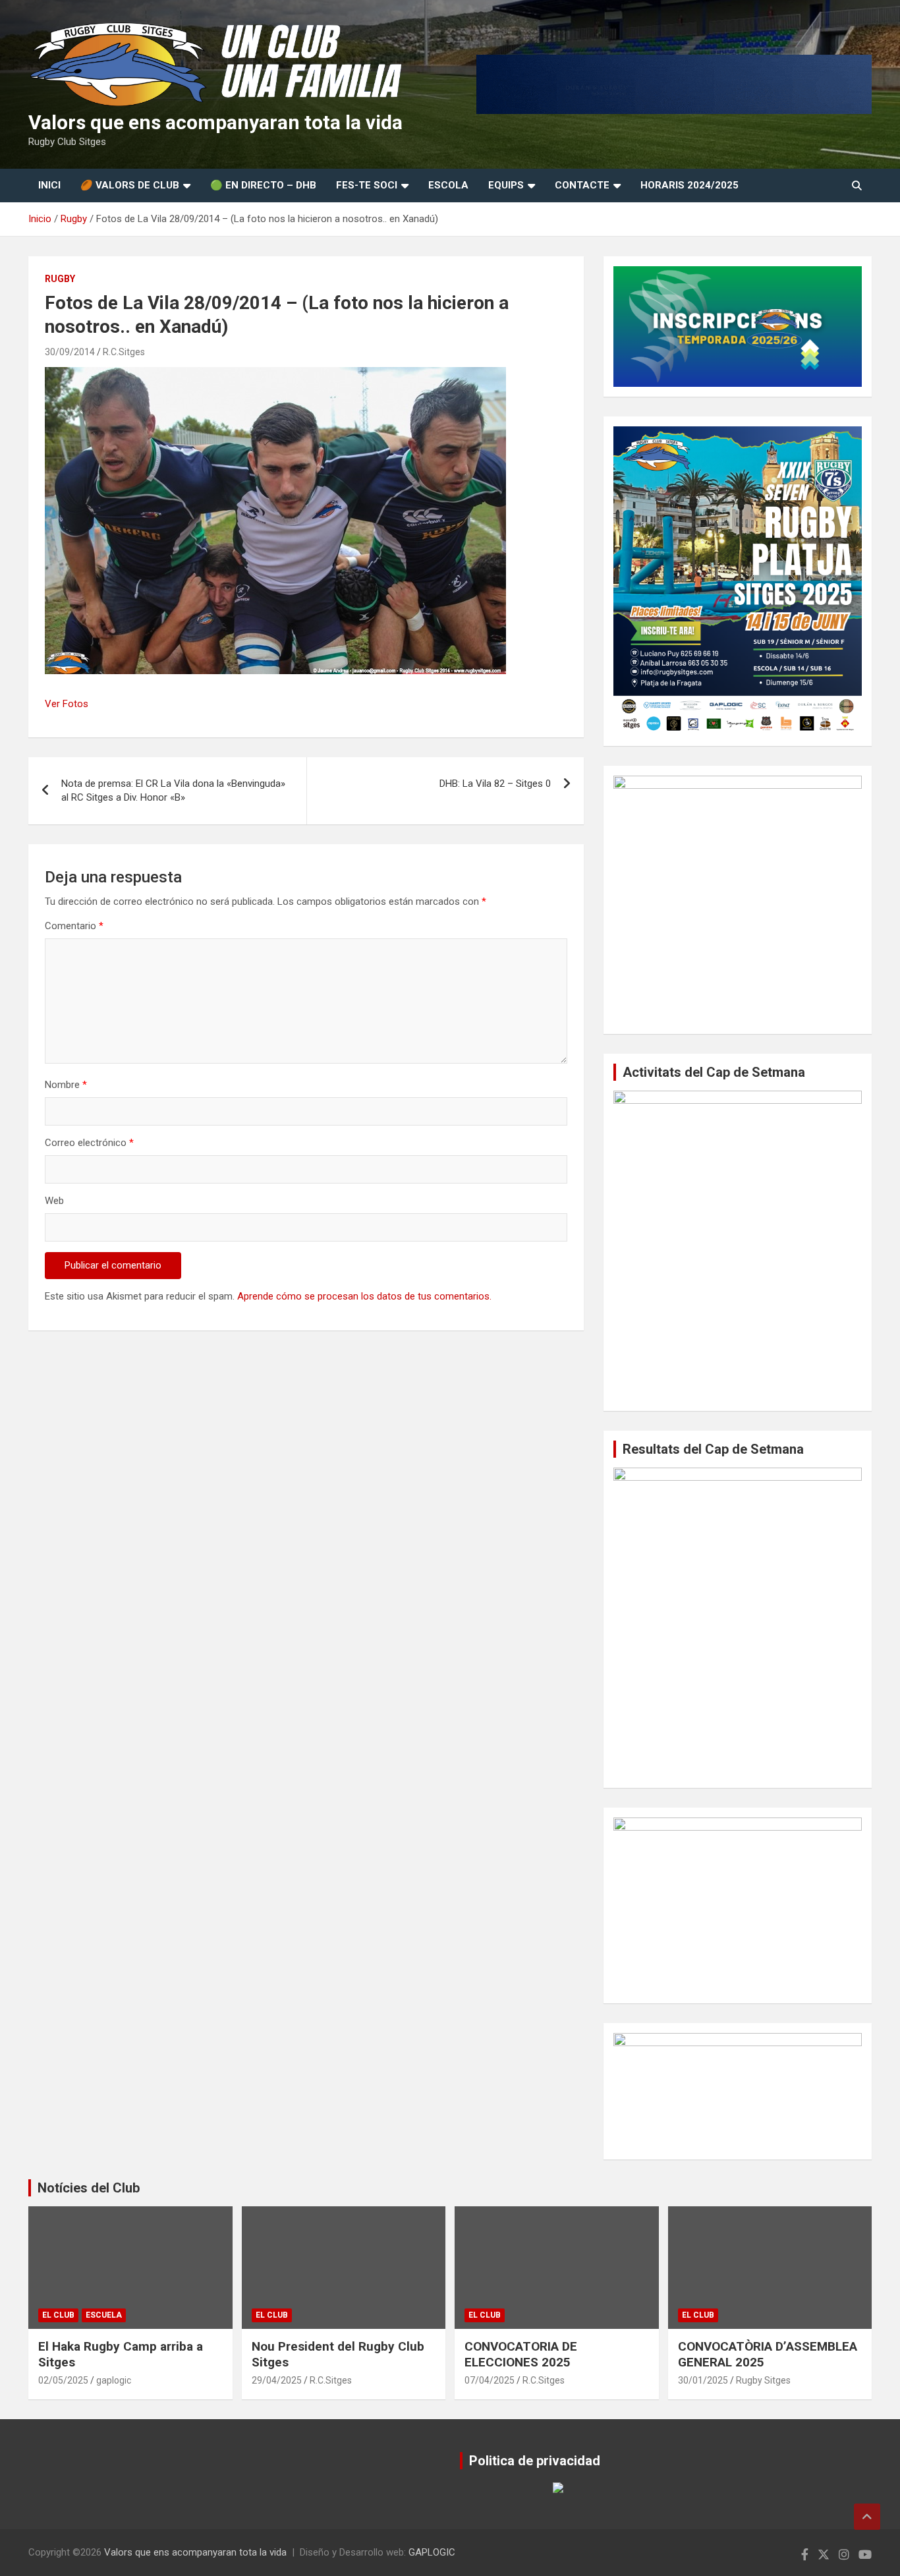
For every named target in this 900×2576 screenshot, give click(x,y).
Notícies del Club (89, 2188)
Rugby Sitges (763, 2380)
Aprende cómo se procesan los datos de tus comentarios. (364, 1296)
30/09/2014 (70, 352)
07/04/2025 (490, 2380)
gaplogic (114, 2380)
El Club (58, 2315)
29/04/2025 (277, 2380)
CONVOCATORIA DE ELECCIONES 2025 (521, 2355)
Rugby (60, 279)
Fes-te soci (367, 185)
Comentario (74, 926)
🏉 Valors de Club (130, 185)
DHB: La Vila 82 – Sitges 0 (495, 784)
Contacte (582, 185)
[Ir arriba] (867, 2517)
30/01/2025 (703, 2380)
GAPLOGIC (432, 2552)
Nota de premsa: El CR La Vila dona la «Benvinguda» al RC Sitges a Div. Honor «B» (173, 790)
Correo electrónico (89, 1143)
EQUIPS (506, 185)
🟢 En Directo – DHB (263, 185)
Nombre (66, 1085)
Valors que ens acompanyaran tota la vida (215, 122)
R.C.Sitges (124, 352)
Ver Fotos (67, 704)
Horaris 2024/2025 (689, 185)
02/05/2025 (63, 2380)
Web (54, 1201)
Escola (448, 185)
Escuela (104, 2315)
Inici (49, 185)
